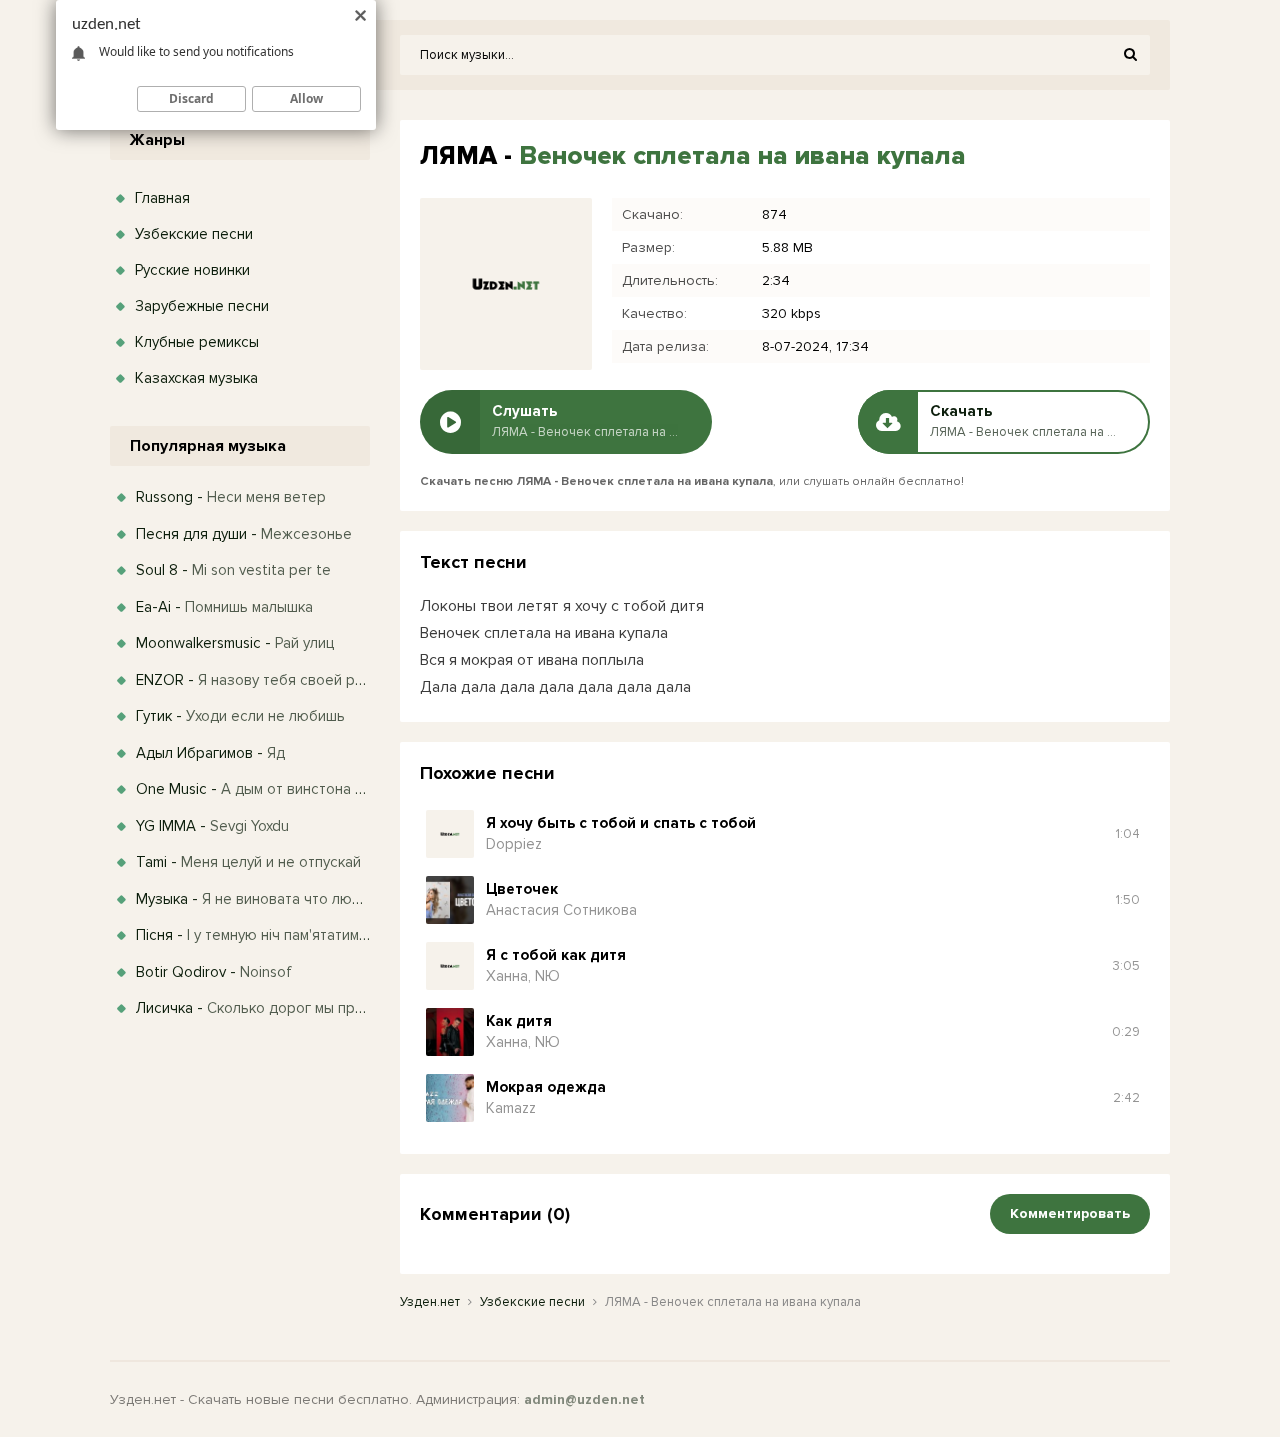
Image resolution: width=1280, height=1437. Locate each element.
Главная (162, 198)
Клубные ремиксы (197, 342)
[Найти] (1130, 55)
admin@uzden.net (584, 1399)
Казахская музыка (196, 378)
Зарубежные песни (202, 306)
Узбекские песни (194, 234)
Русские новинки (192, 270)
